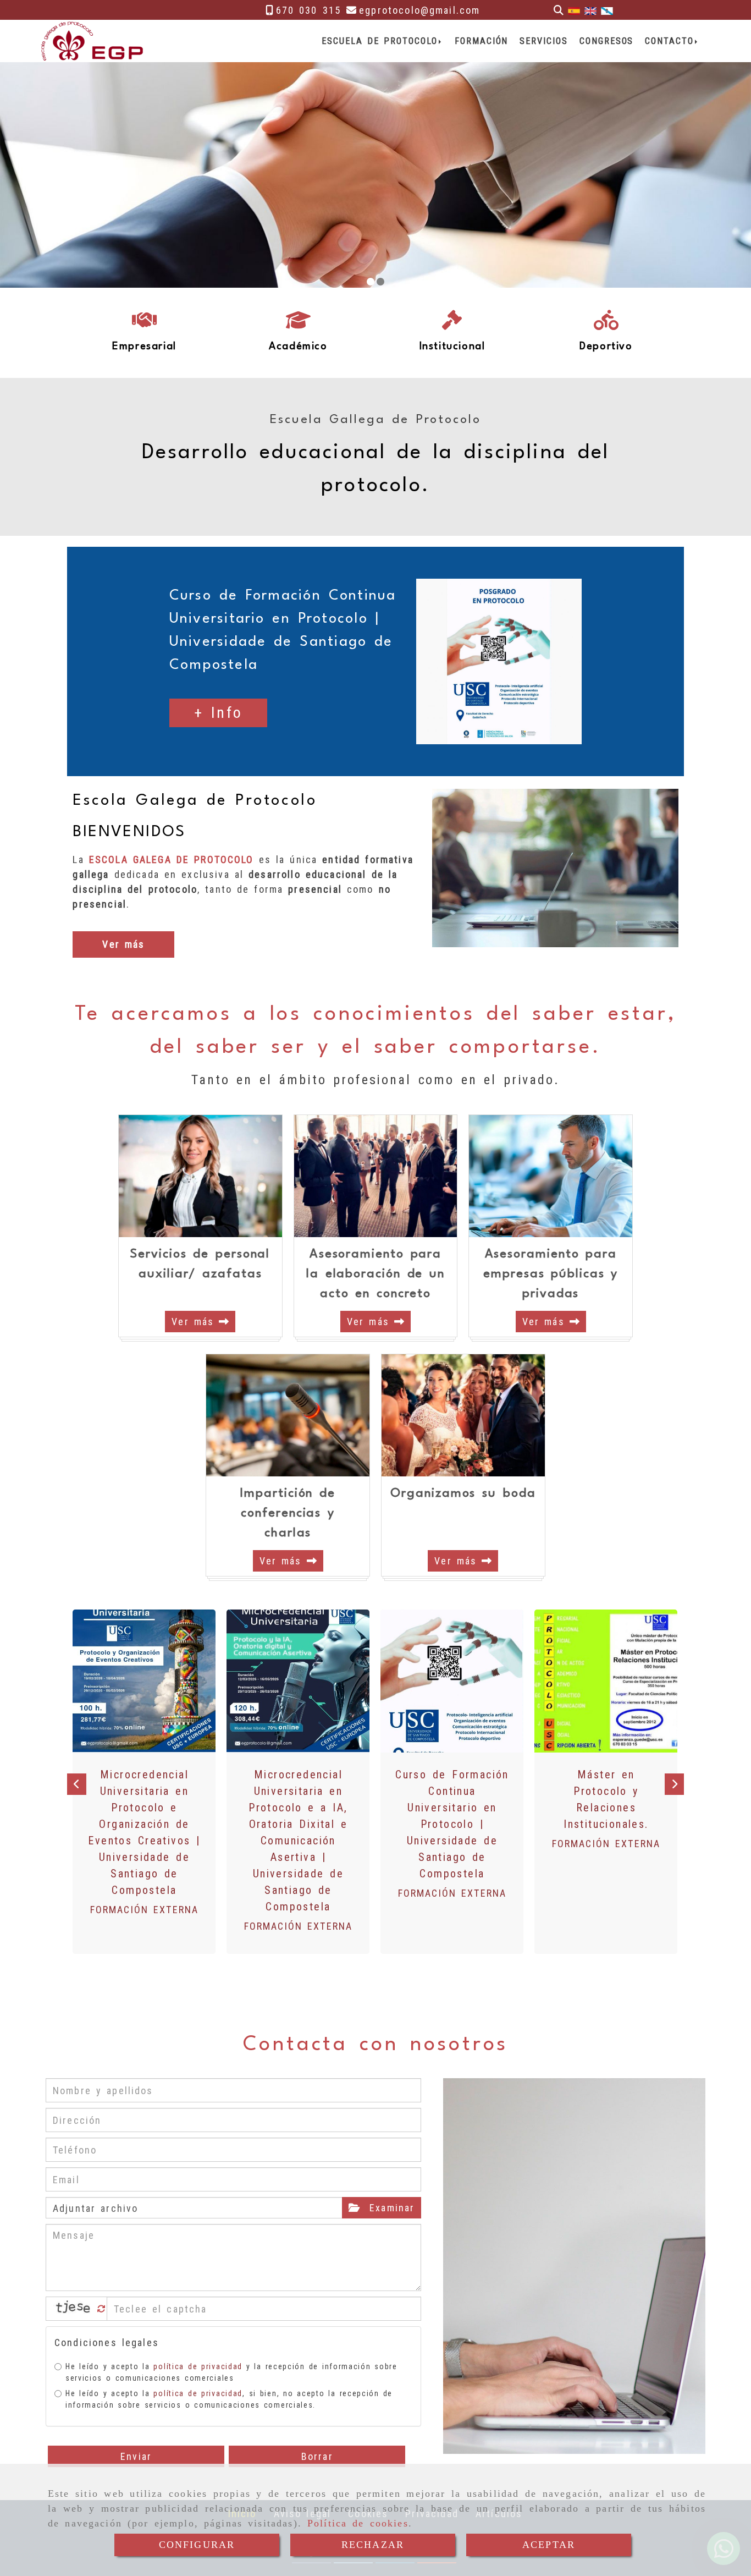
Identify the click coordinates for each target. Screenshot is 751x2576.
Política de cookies (358, 2523)
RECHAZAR (373, 2545)
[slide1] (371, 282)
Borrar (317, 2456)
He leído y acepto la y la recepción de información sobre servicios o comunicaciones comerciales (231, 2372)
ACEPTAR (549, 2545)
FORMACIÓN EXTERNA (145, 1910)
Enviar (136, 2456)
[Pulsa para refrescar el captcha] (101, 2309)
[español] (574, 10)
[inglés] (590, 10)
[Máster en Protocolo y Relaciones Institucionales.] (606, 1681)
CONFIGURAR (197, 2545)
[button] (219, 713)
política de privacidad (198, 2366)
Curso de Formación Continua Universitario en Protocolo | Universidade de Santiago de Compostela (452, 1824)
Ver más (195, 1322)
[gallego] (607, 10)
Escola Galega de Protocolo (195, 801)
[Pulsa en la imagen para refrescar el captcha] (74, 2309)
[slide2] (380, 282)
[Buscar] (559, 10)
